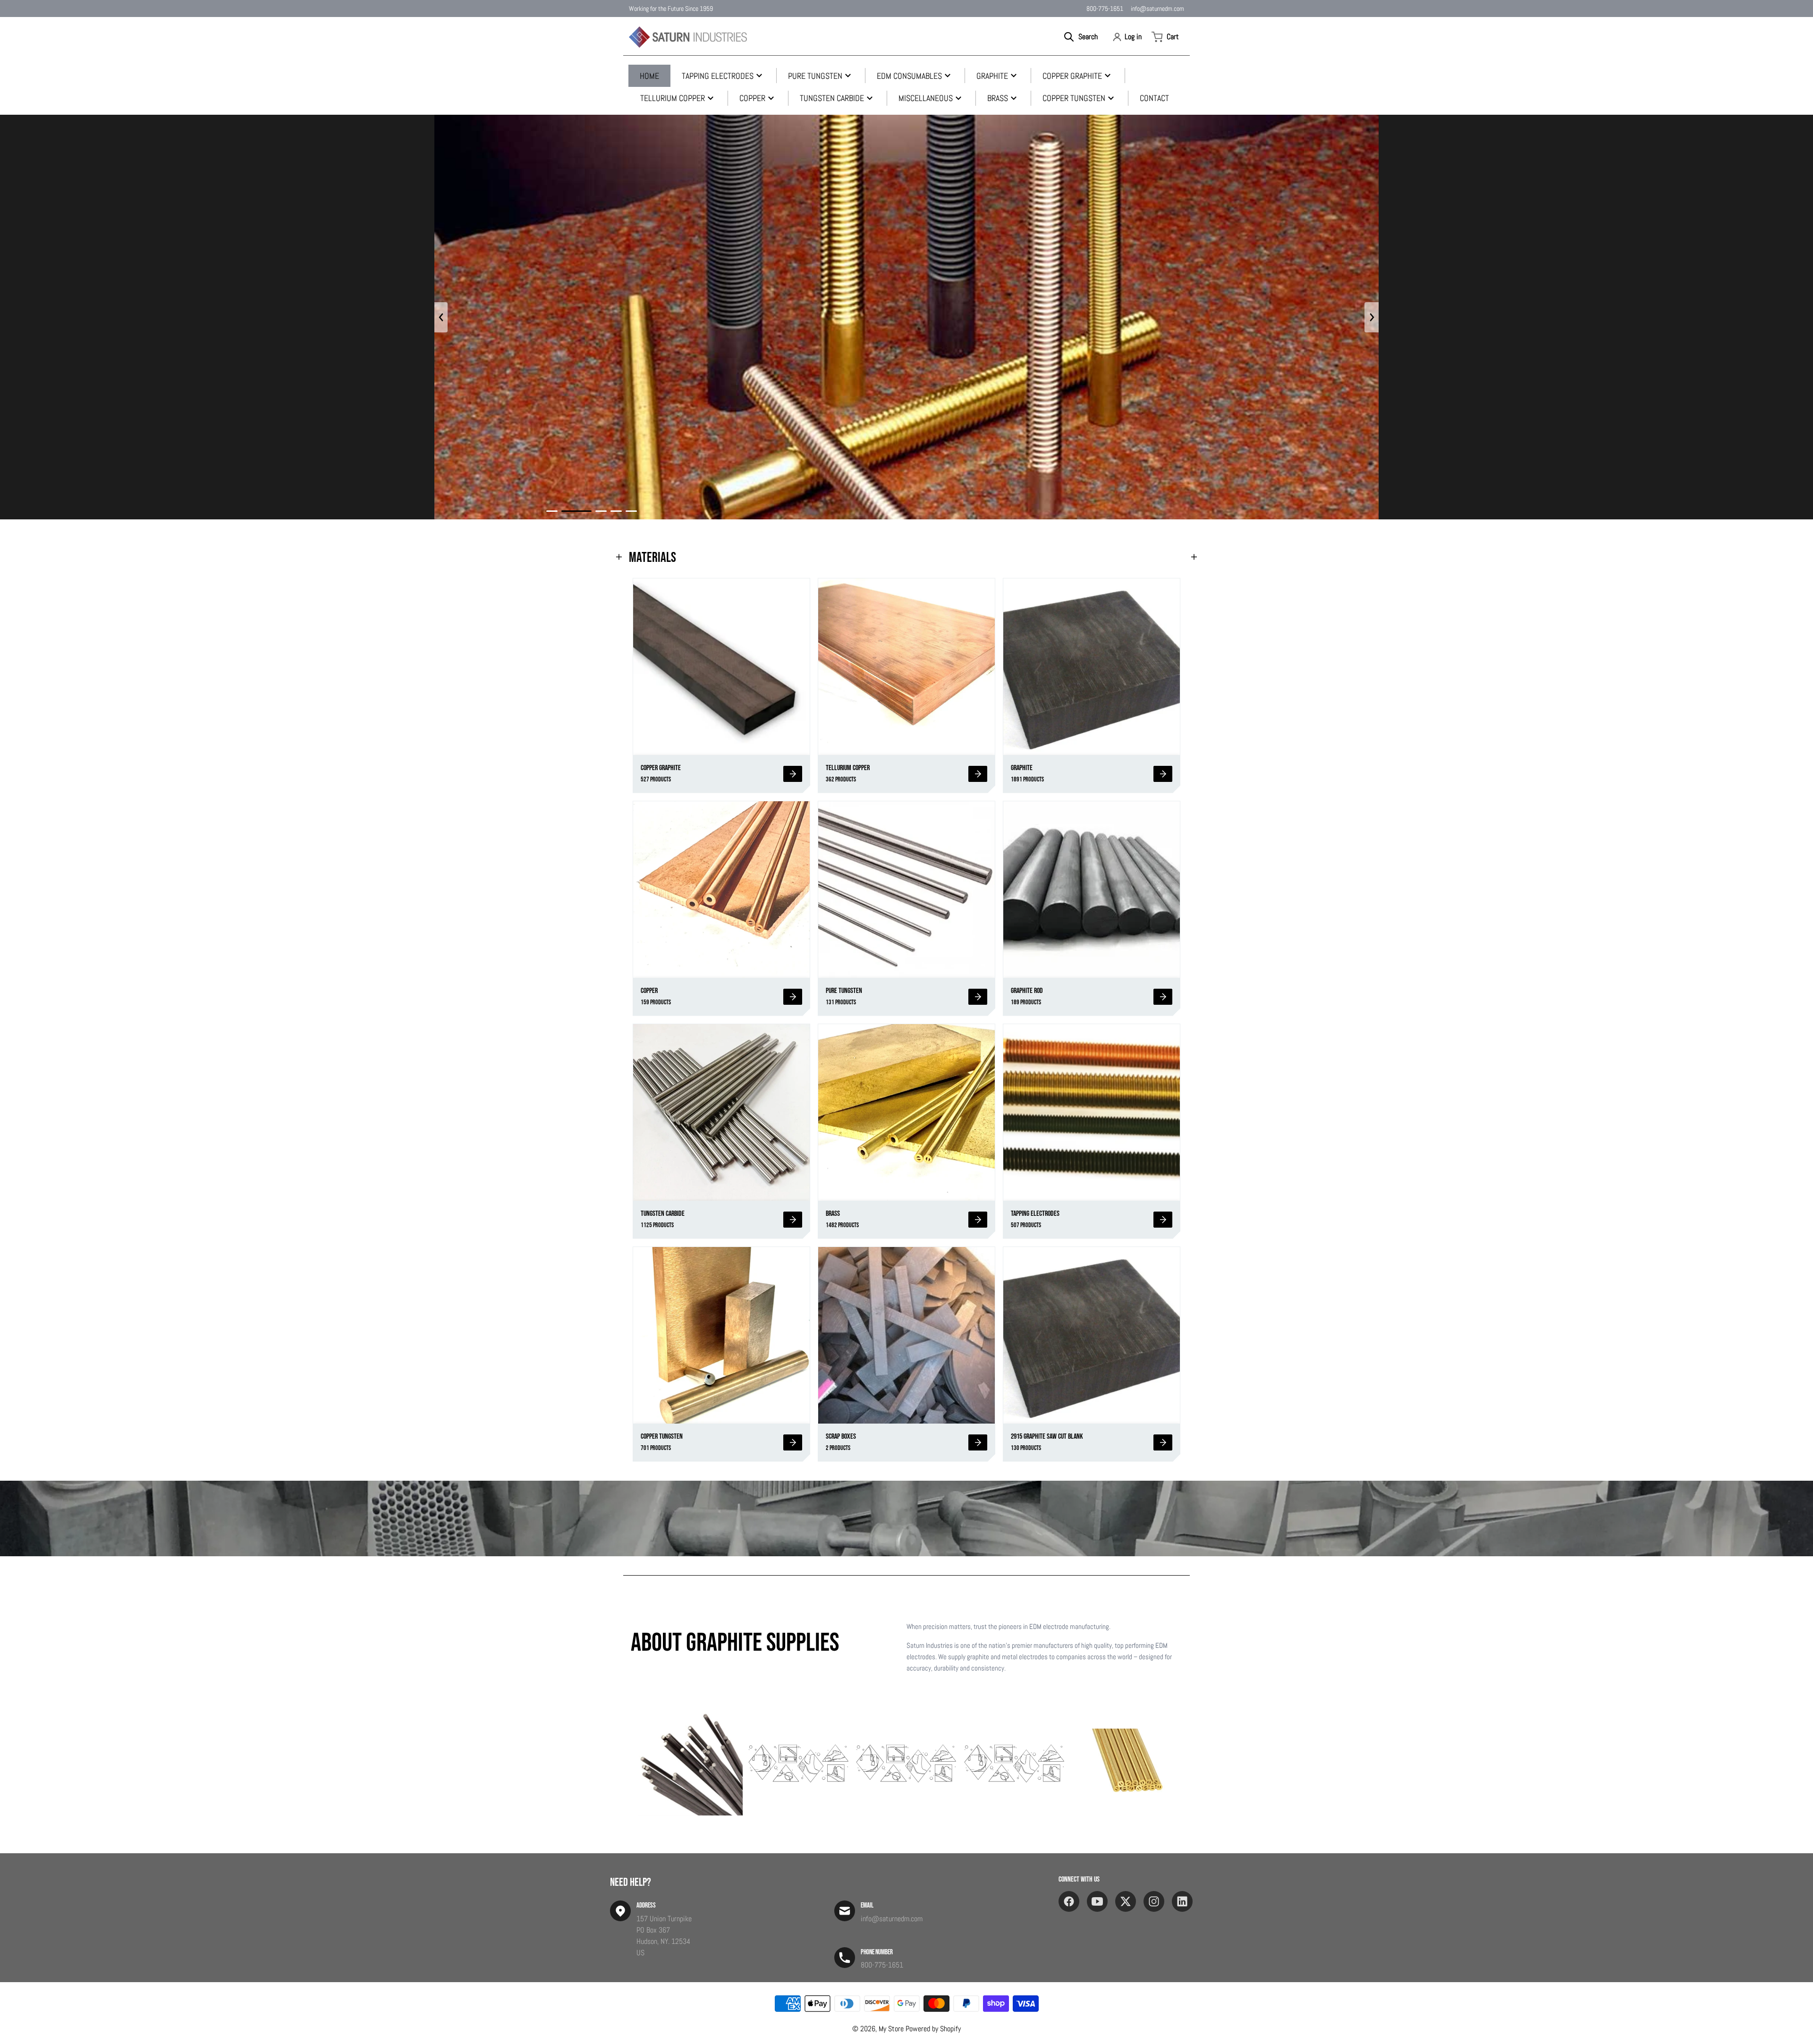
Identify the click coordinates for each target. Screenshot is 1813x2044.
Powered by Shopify (933, 2029)
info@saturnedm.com (1157, 8)
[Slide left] (441, 317)
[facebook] (1069, 1901)
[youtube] (1097, 1901)
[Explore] (793, 774)
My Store (891, 2029)
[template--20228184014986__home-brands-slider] (690, 1764)
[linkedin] (1182, 1901)
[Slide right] (1372, 317)
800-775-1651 (1105, 8)
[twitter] (1126, 1901)
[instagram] (1154, 1901)
